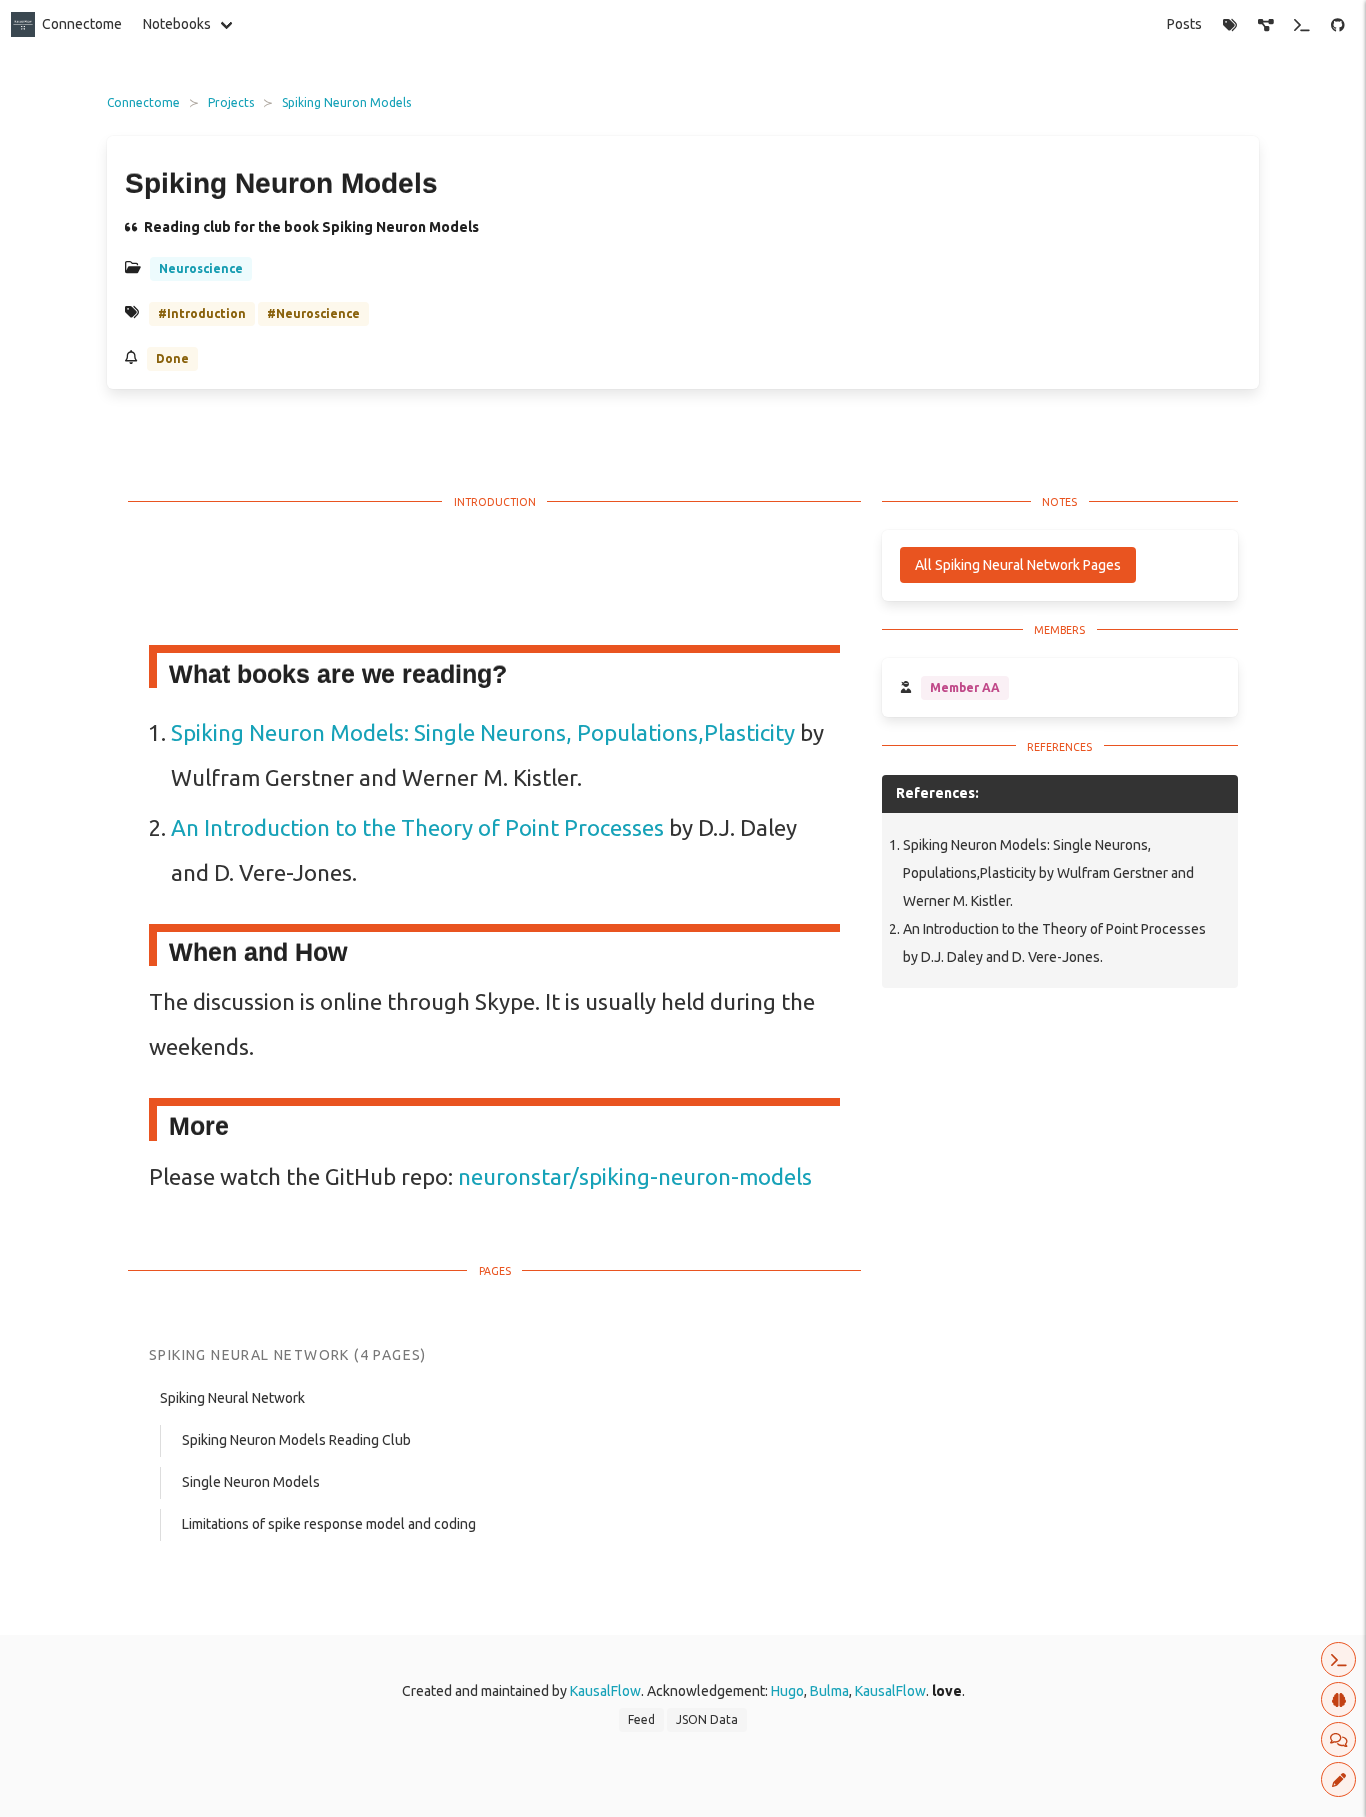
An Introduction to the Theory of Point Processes (417, 827)
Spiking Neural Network (232, 1398)
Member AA (965, 687)
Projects (231, 102)
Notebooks (177, 24)
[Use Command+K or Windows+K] (1302, 25)
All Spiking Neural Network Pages (1018, 565)
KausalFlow (605, 1691)
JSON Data (707, 1719)
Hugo (787, 1691)
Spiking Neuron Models (346, 102)
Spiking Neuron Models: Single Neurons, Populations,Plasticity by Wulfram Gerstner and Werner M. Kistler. (1048, 873)
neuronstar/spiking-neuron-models (635, 1176)
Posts (1184, 24)
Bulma (829, 1691)
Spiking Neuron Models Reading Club (296, 1440)
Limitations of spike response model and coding (329, 1524)
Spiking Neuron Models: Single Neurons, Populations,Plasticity (483, 732)
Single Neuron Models (251, 1482)
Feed (641, 1719)
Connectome (82, 24)
